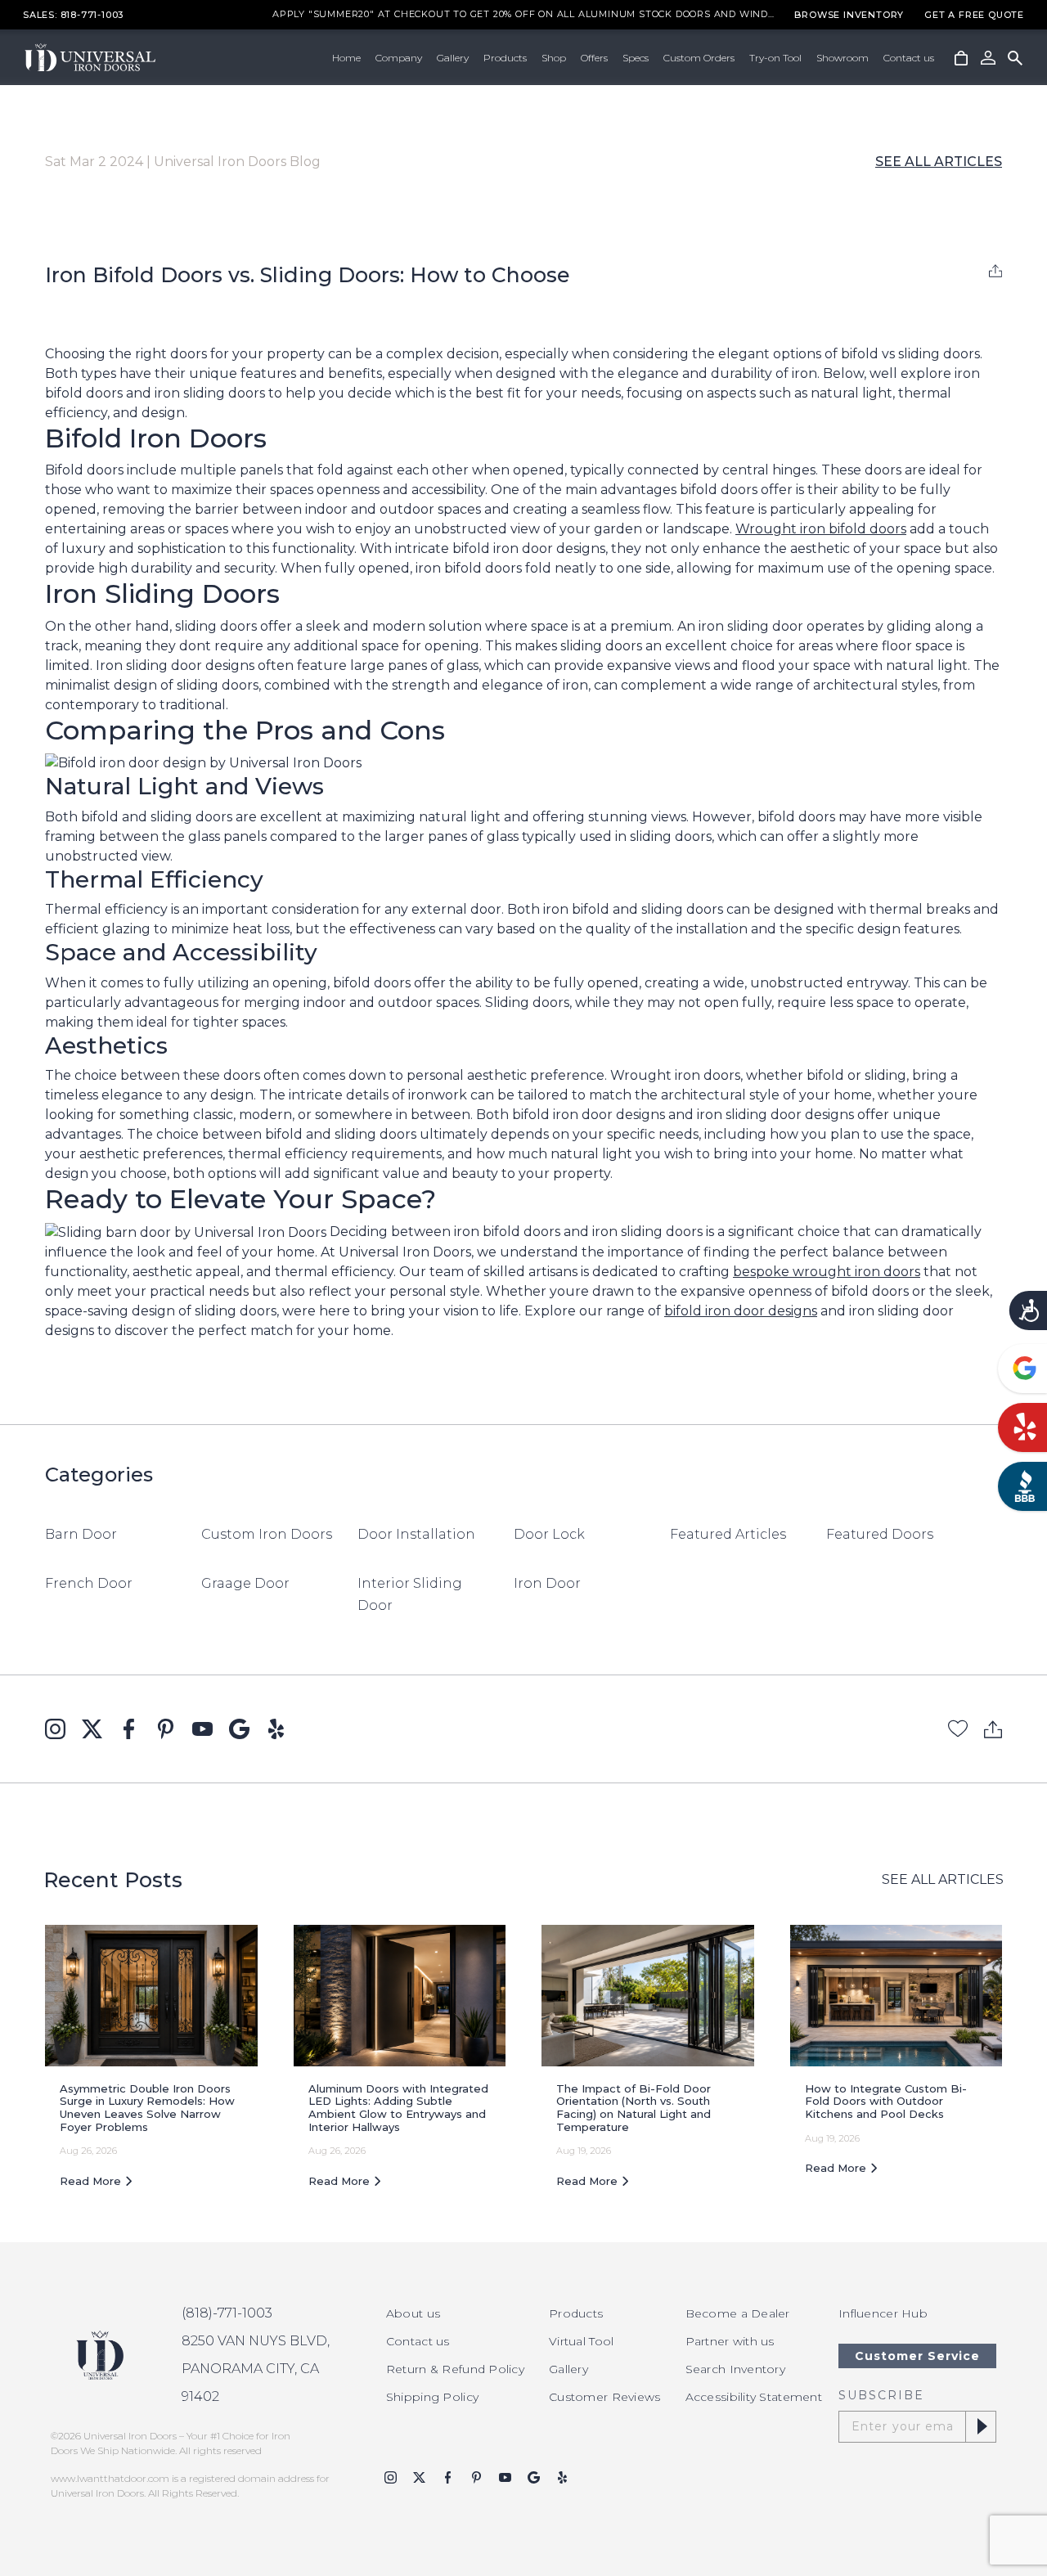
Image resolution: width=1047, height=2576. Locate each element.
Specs (636, 58)
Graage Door (245, 1583)
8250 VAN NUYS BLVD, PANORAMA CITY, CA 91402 (256, 2369)
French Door (89, 1583)
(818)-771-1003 (227, 2313)
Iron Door (547, 1583)
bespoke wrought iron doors (827, 1272)
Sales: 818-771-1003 (73, 15)
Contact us (909, 58)
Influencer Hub (883, 2313)
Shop (554, 58)
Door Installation (416, 1534)
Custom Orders (699, 58)
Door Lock (549, 1534)
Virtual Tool (581, 2341)
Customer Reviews (604, 2397)
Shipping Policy (432, 2397)
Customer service (917, 2356)
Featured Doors (880, 1534)
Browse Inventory (849, 15)
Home (346, 58)
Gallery (453, 58)
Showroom (843, 58)
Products (505, 58)
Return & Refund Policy (455, 2369)
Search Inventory (735, 2369)
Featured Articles (728, 1534)
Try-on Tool (775, 58)
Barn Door (81, 1534)
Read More (92, 2181)
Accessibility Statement (754, 2397)
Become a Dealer (738, 2313)
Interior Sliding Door (410, 1594)
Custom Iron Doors (267, 1534)
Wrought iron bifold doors (821, 529)
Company (399, 58)
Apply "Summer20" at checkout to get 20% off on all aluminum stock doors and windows (523, 15)
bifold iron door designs (741, 1311)
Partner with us (730, 2341)
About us (413, 2313)
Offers (594, 58)
